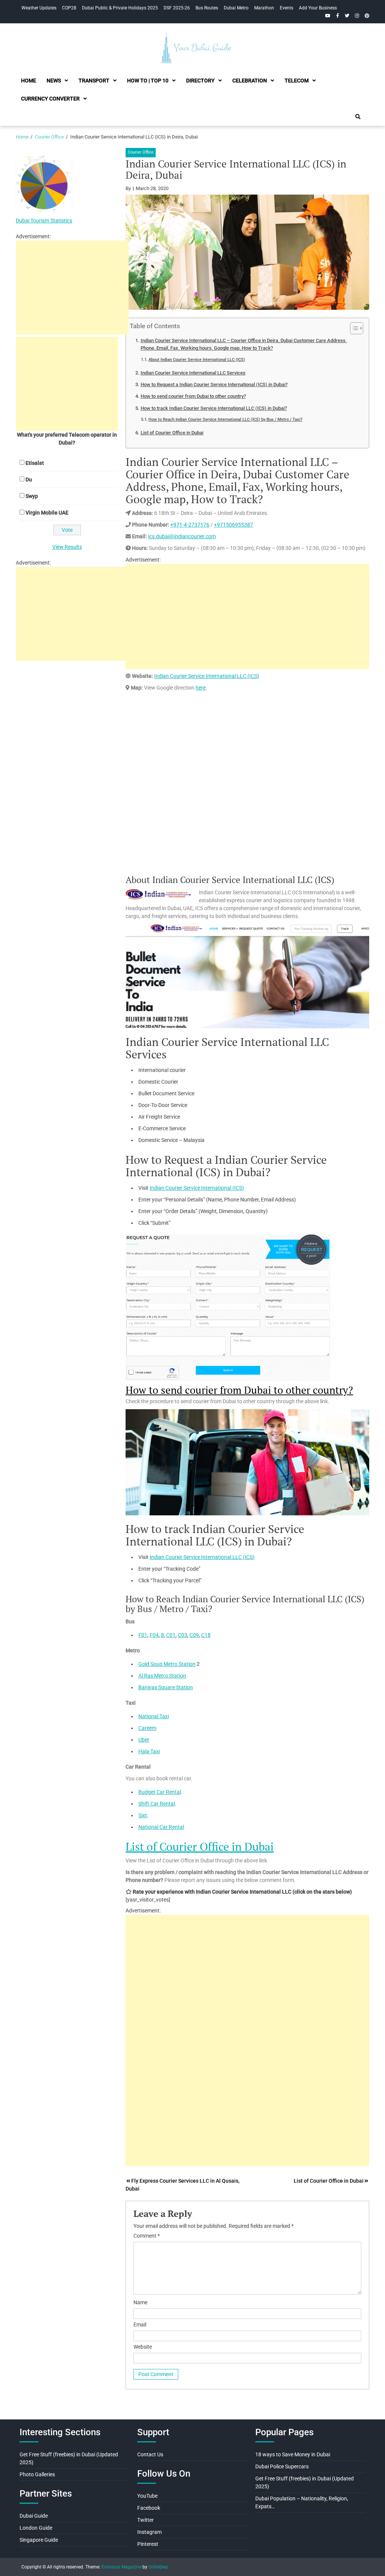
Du (29, 480)
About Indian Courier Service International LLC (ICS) (197, 359)
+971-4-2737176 (190, 525)
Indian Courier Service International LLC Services (193, 373)
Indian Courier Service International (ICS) (197, 1188)
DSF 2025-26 (177, 8)
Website (143, 2347)
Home (29, 81)
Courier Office (141, 152)
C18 (206, 1635)
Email (140, 2325)
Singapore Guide (39, 2540)
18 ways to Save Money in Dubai (293, 2454)
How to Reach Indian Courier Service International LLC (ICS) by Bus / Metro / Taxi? (225, 419)
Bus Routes (207, 8)
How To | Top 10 (148, 81)
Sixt (143, 1815)
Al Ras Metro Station (162, 1676)
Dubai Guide (34, 2516)
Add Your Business (318, 8)
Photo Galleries (37, 2474)
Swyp (32, 496)
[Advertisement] (247, 617)
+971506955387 (233, 525)
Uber (144, 1740)
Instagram (149, 2532)
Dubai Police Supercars (282, 2466)
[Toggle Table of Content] (353, 328)
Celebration (250, 81)
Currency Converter (50, 99)
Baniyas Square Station (166, 1687)
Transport (94, 81)
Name (140, 2302)
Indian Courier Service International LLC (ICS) (207, 676)
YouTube (147, 2496)
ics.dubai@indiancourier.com (182, 536)
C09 (194, 1635)
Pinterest (148, 2544)
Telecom (297, 81)
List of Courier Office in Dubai (172, 433)
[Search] (358, 117)
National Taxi (154, 1716)
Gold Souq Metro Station (167, 1664)
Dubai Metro (236, 8)
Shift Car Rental (157, 1804)
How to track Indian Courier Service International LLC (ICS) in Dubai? (214, 408)
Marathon (264, 8)
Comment (147, 2236)
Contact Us (150, 2454)
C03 (183, 1635)
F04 (154, 1635)
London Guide (36, 2528)
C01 (171, 1635)
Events (286, 8)
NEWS (54, 81)
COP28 (69, 8)
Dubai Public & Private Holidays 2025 (120, 8)
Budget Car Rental (160, 1792)
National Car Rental (161, 1827)
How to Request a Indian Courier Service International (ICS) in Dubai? (214, 384)
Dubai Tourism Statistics (44, 221)
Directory (200, 81)
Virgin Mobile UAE (47, 513)
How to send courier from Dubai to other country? (193, 396)
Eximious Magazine (121, 2567)
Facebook (149, 2508)
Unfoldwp (158, 2567)
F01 (143, 1635)
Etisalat (35, 463)
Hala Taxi (149, 1751)
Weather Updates (39, 8)
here (201, 688)
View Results (67, 547)
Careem (147, 1728)
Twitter (146, 2520)
